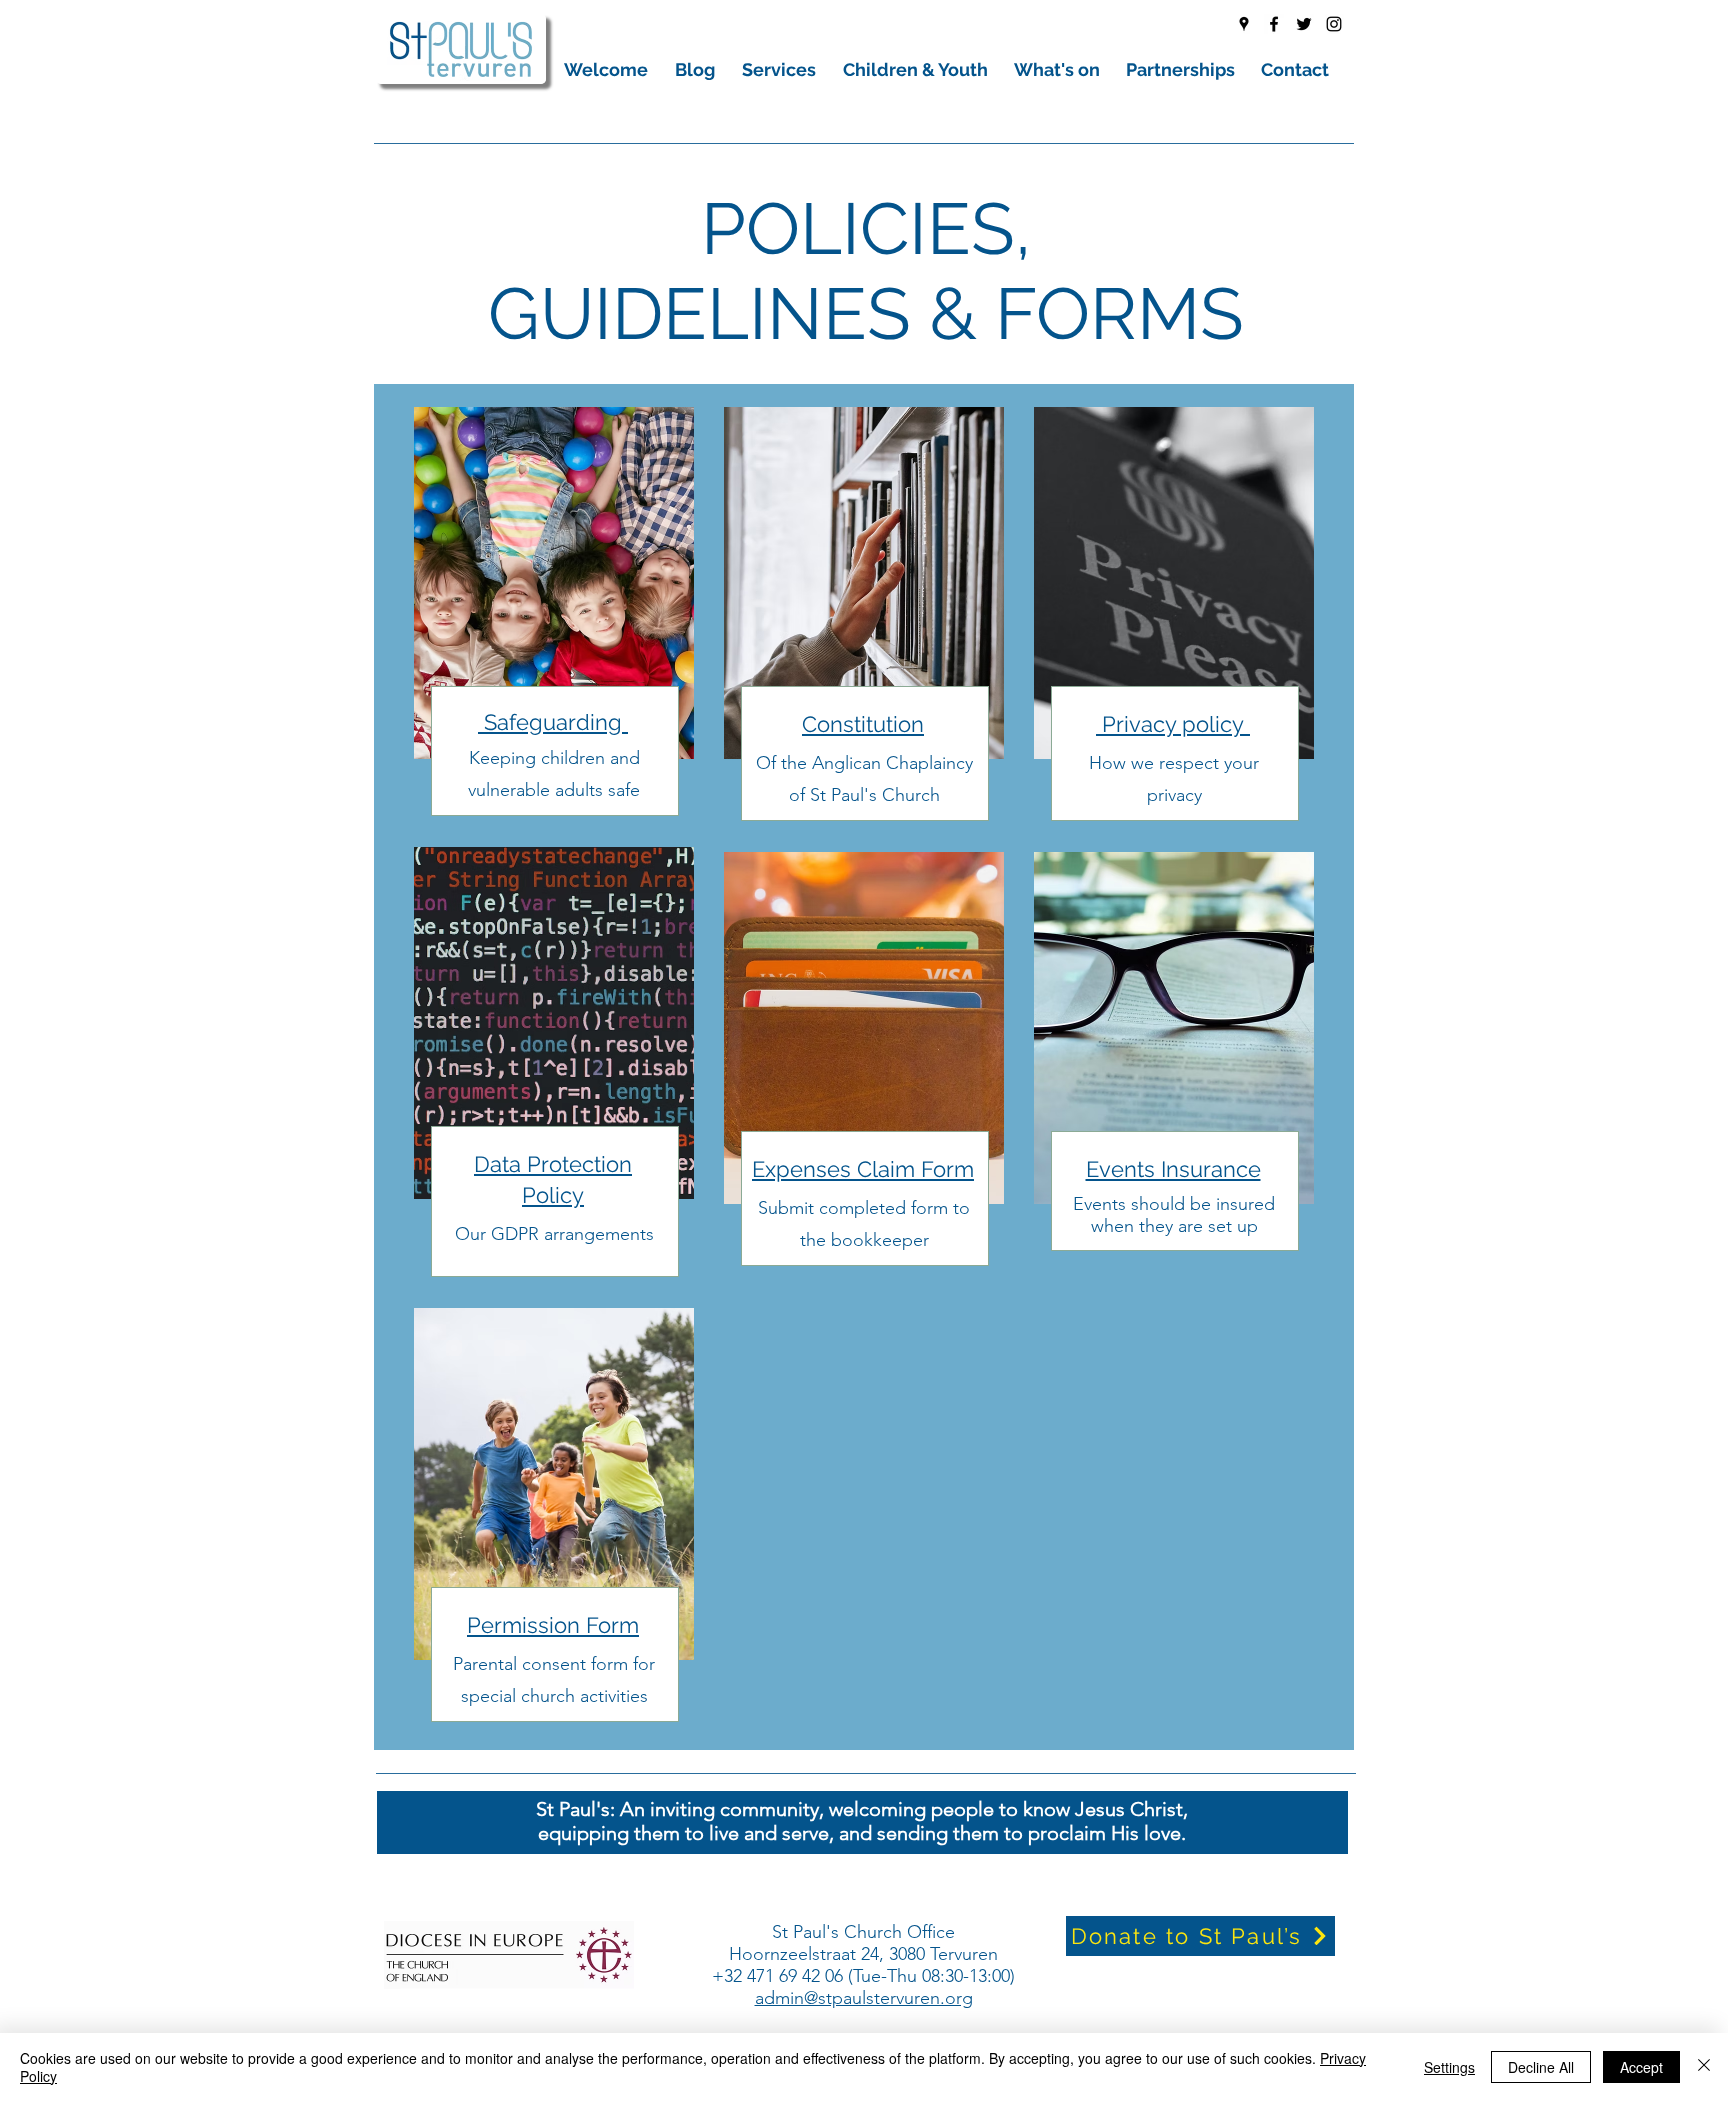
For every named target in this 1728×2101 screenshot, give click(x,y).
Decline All (1541, 2067)
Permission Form (553, 1625)
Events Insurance (1173, 1169)
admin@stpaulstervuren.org (864, 1998)
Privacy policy (1173, 724)
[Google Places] (1244, 24)
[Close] (1704, 2067)
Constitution (863, 724)
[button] (609, 69)
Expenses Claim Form (863, 1169)
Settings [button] (1449, 2067)
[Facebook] (1274, 24)
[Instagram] (1334, 24)
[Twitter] (1304, 24)
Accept (1641, 2067)
